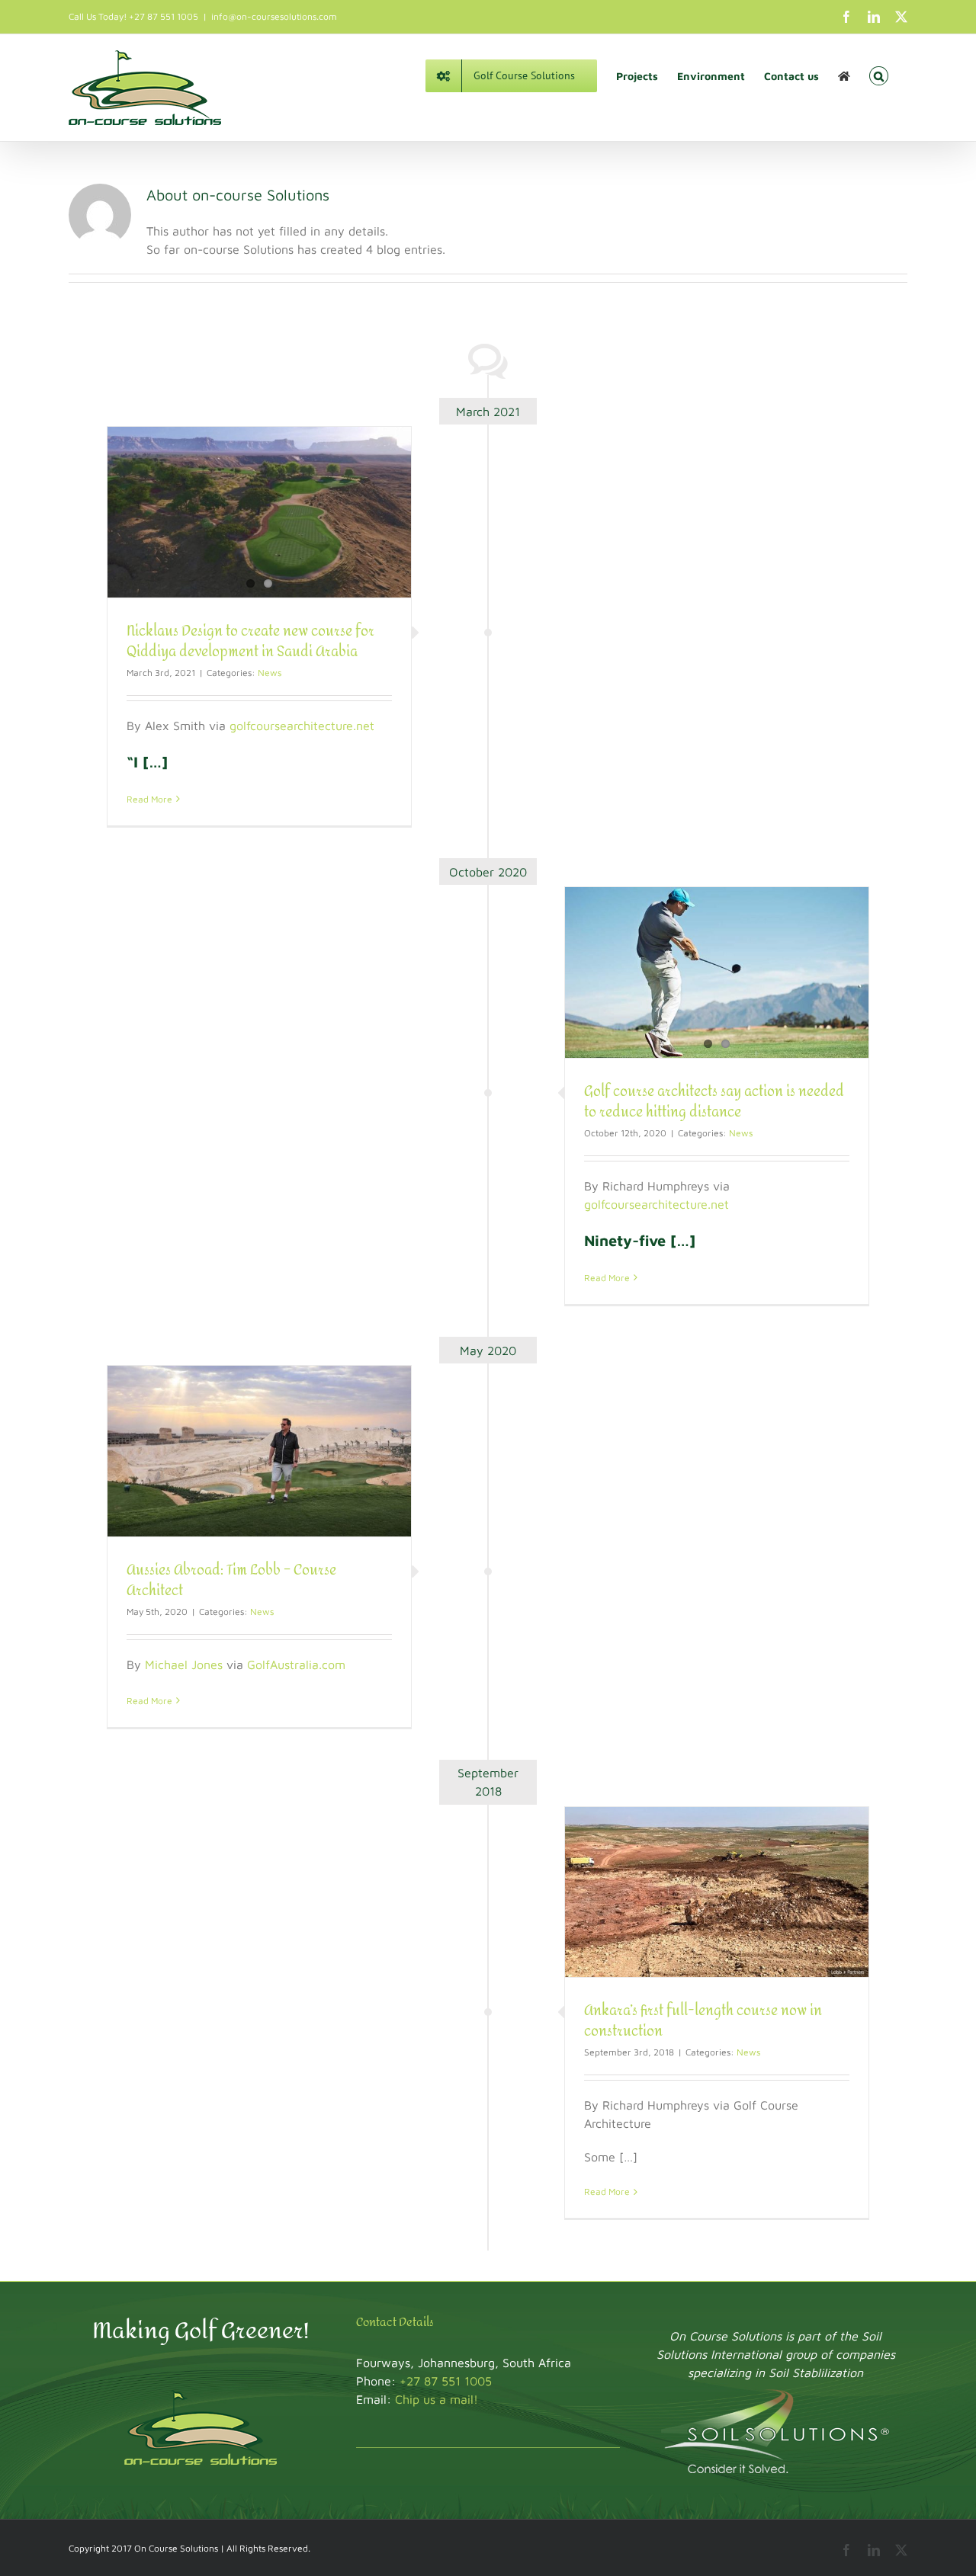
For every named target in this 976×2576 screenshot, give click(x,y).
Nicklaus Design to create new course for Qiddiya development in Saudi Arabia (250, 642)
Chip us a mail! (437, 2399)
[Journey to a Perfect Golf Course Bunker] (844, 75)
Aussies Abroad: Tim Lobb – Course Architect (231, 1581)
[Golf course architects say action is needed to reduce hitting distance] (717, 972)
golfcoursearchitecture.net (302, 726)
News (270, 673)
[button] (879, 75)
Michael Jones (184, 1664)
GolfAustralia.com (296, 1664)
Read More (149, 799)
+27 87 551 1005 (446, 2381)
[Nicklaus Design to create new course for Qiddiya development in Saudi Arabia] (259, 512)
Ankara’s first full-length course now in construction (703, 2021)
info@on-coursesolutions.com (274, 16)
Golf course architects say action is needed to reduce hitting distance (714, 1102)
